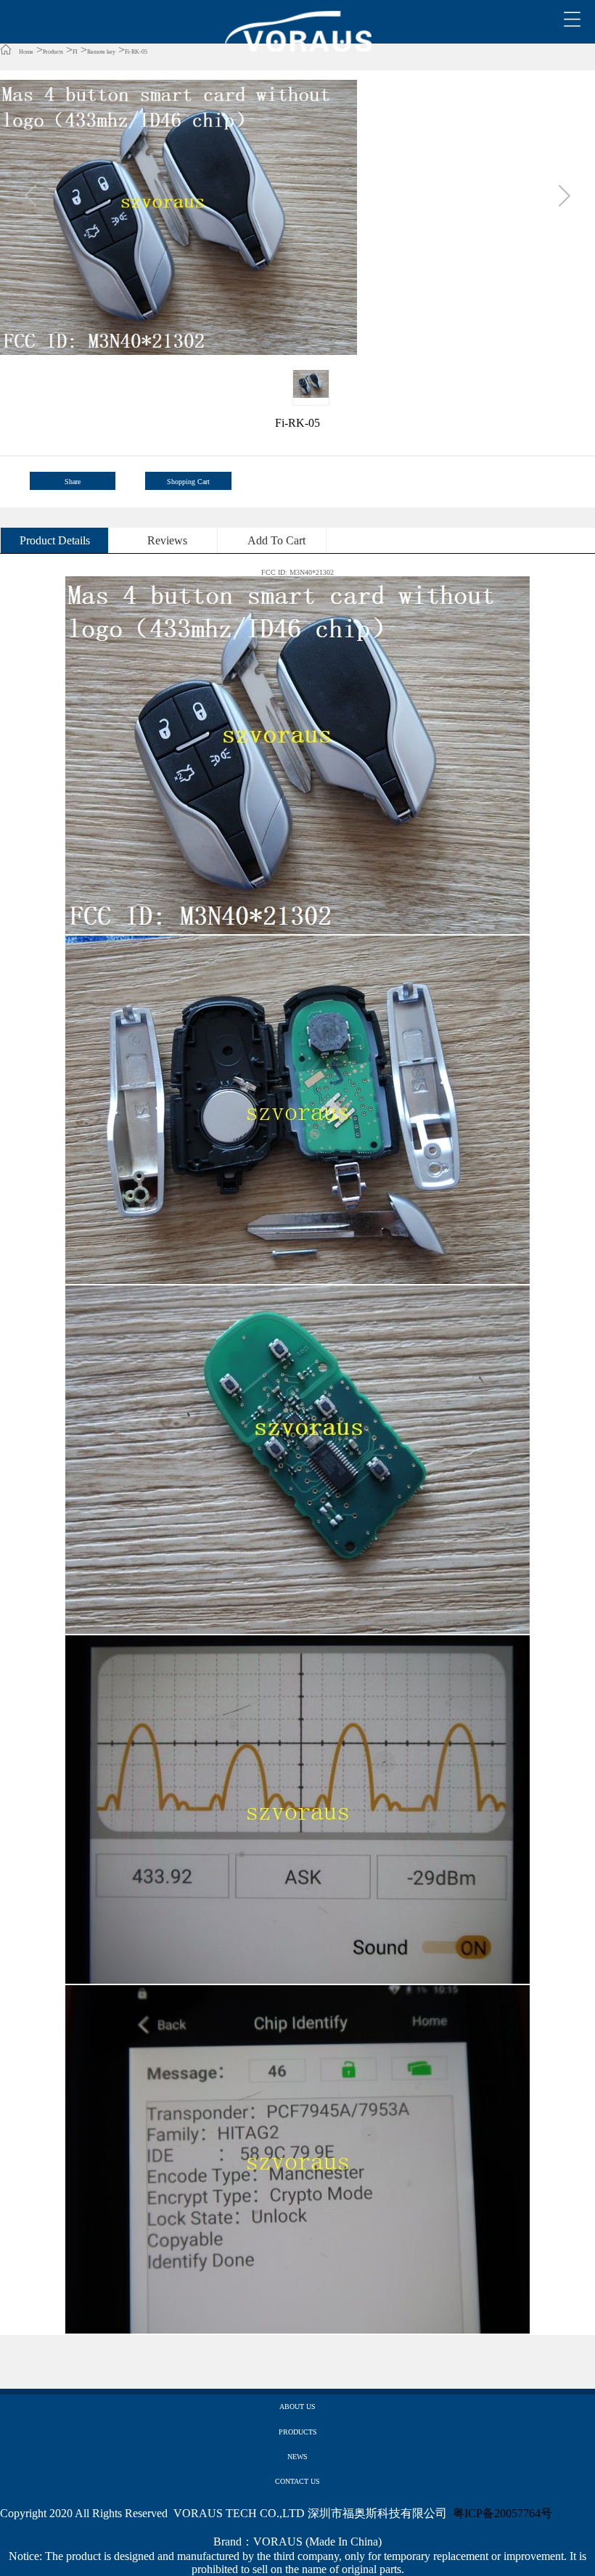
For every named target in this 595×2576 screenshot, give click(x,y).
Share (73, 482)
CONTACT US (297, 2481)
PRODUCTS (298, 2432)
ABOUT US (297, 2407)
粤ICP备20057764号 (502, 2513)
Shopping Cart (188, 482)
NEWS (297, 2457)
